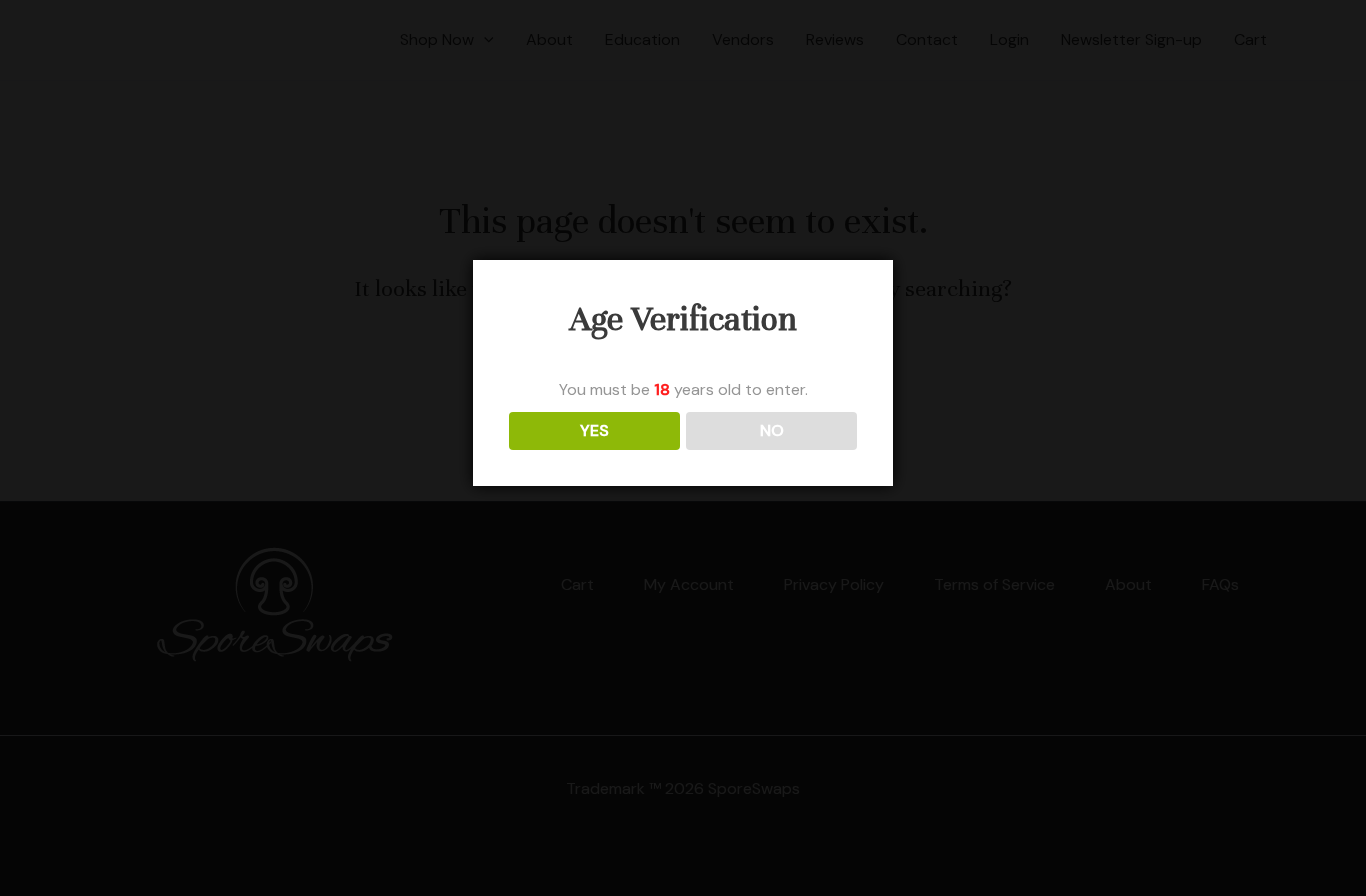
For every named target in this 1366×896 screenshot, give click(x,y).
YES (594, 430)
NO (772, 430)
